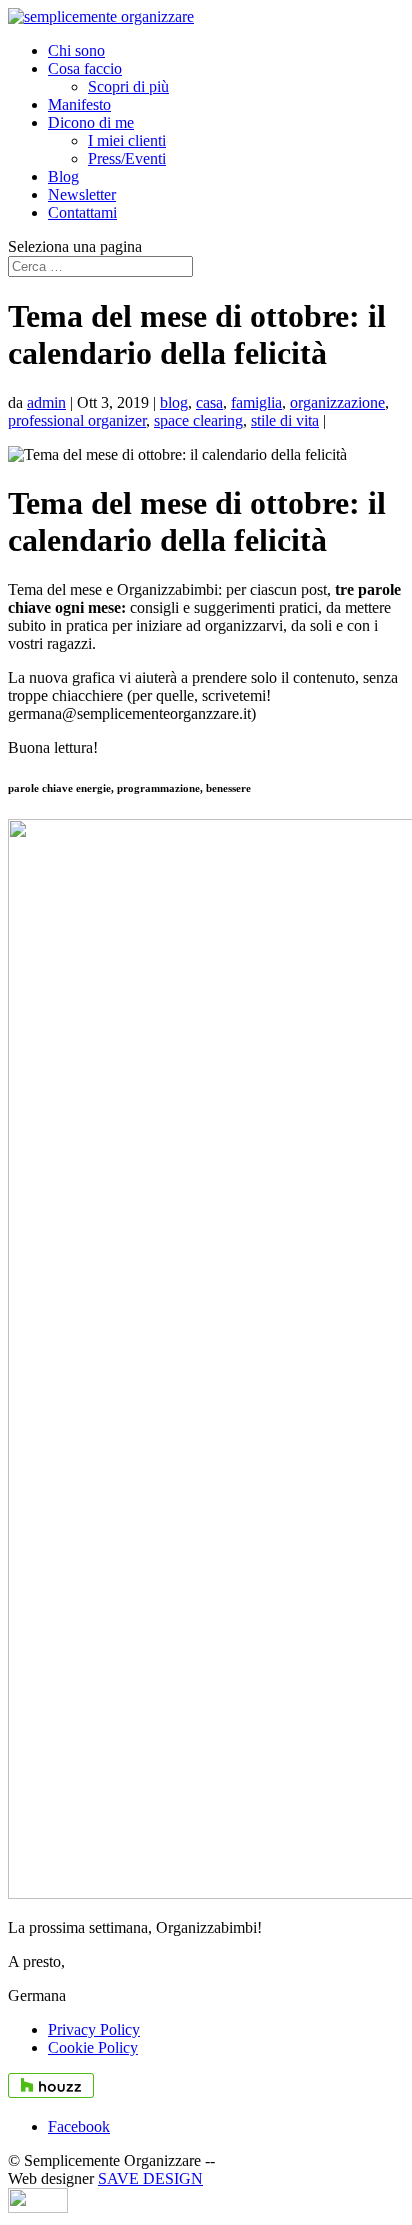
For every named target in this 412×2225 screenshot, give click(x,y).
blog (174, 402)
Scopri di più (128, 86)
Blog (63, 176)
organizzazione (337, 402)
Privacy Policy (94, 2029)
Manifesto (79, 104)
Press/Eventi (127, 158)
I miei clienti (127, 140)
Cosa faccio (85, 68)
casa (209, 402)
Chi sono (76, 50)
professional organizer (77, 420)
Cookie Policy (93, 2047)
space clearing (198, 420)
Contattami (82, 212)
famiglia (256, 402)
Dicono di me (91, 122)
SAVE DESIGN (150, 2178)
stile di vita (285, 420)
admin (46, 402)
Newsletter (82, 194)
